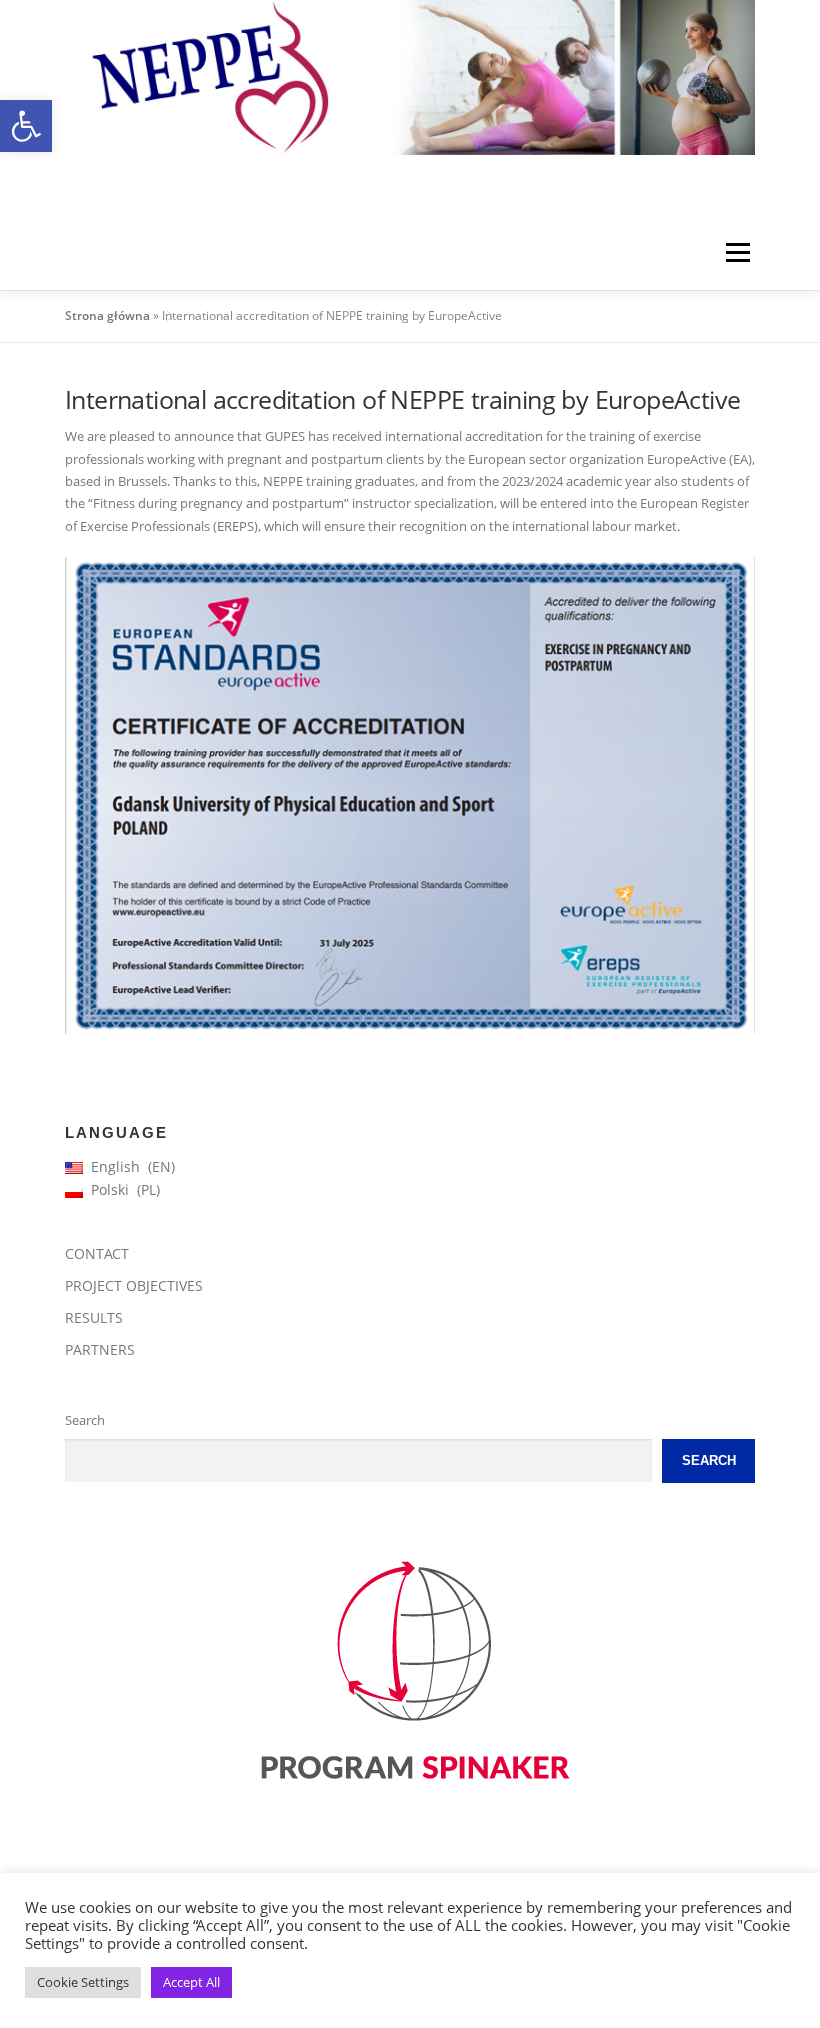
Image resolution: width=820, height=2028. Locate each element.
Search (85, 1420)
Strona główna (107, 315)
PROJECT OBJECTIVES (134, 1285)
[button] (26, 126)
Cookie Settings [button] (83, 1982)
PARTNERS (100, 1349)
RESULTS (94, 1317)
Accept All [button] (191, 1982)
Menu (737, 252)
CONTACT (97, 1253)
